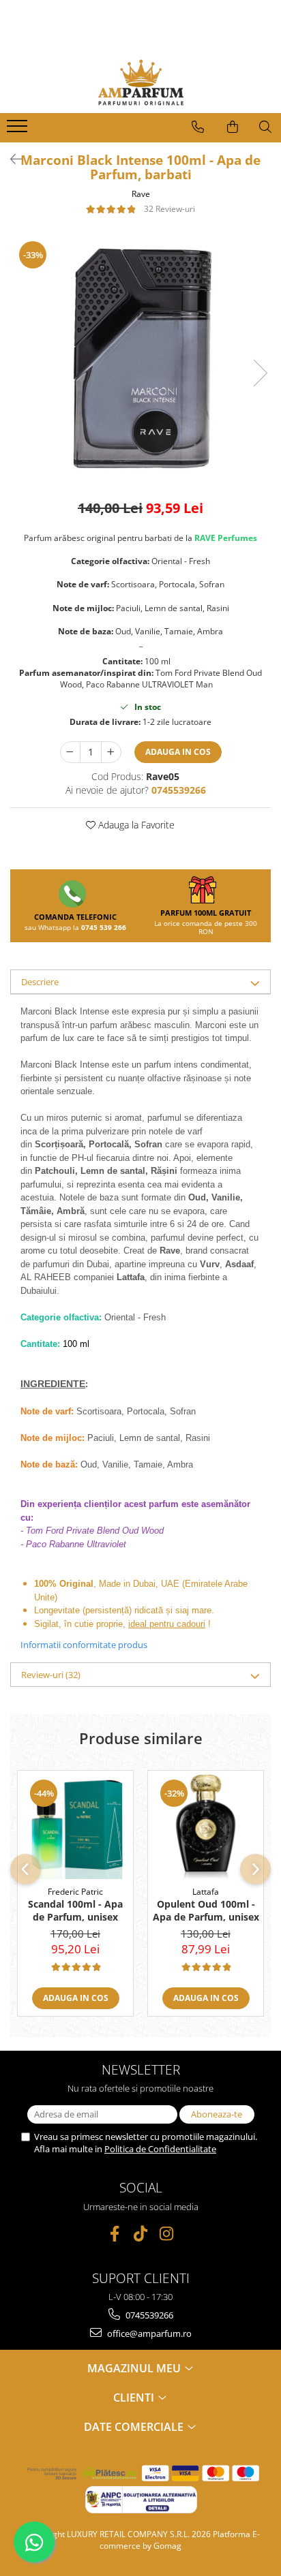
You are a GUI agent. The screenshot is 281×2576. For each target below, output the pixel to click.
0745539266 (148, 2315)
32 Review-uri (169, 209)
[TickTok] (141, 2234)
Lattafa (206, 1892)
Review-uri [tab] (51, 1675)
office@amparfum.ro (148, 2333)
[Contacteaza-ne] (198, 127)
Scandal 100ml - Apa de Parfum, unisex (75, 1910)
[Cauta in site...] (265, 127)
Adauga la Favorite (135, 825)
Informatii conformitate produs (84, 1645)
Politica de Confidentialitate (160, 2149)
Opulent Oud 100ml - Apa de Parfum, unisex (206, 1910)
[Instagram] (167, 2234)
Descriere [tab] (40, 982)
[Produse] (19, 130)
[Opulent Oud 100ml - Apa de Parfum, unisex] (206, 1825)
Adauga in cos (178, 752)
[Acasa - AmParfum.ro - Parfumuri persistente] (140, 82)
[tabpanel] (140, 359)
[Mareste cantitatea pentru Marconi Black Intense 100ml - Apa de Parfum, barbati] (111, 752)
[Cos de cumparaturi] (233, 127)
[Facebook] (115, 2234)
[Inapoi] (10, 159)
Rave (141, 194)
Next (260, 373)
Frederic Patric (75, 1892)
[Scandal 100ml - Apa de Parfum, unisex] (75, 1825)
